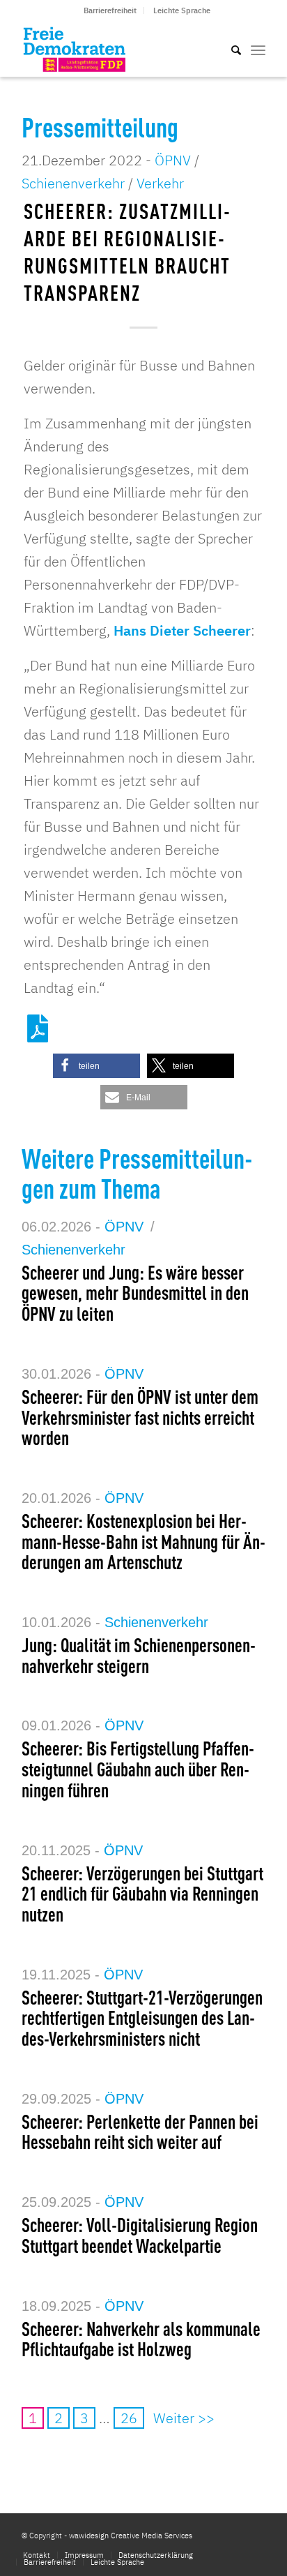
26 (129, 2418)
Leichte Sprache (182, 10)
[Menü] (258, 49)
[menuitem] (110, 10)
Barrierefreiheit (110, 10)
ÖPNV (173, 160)
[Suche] (229, 49)
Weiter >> (184, 2418)
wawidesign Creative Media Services (131, 2536)
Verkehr (160, 183)
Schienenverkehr (73, 183)
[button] (96, 1066)
